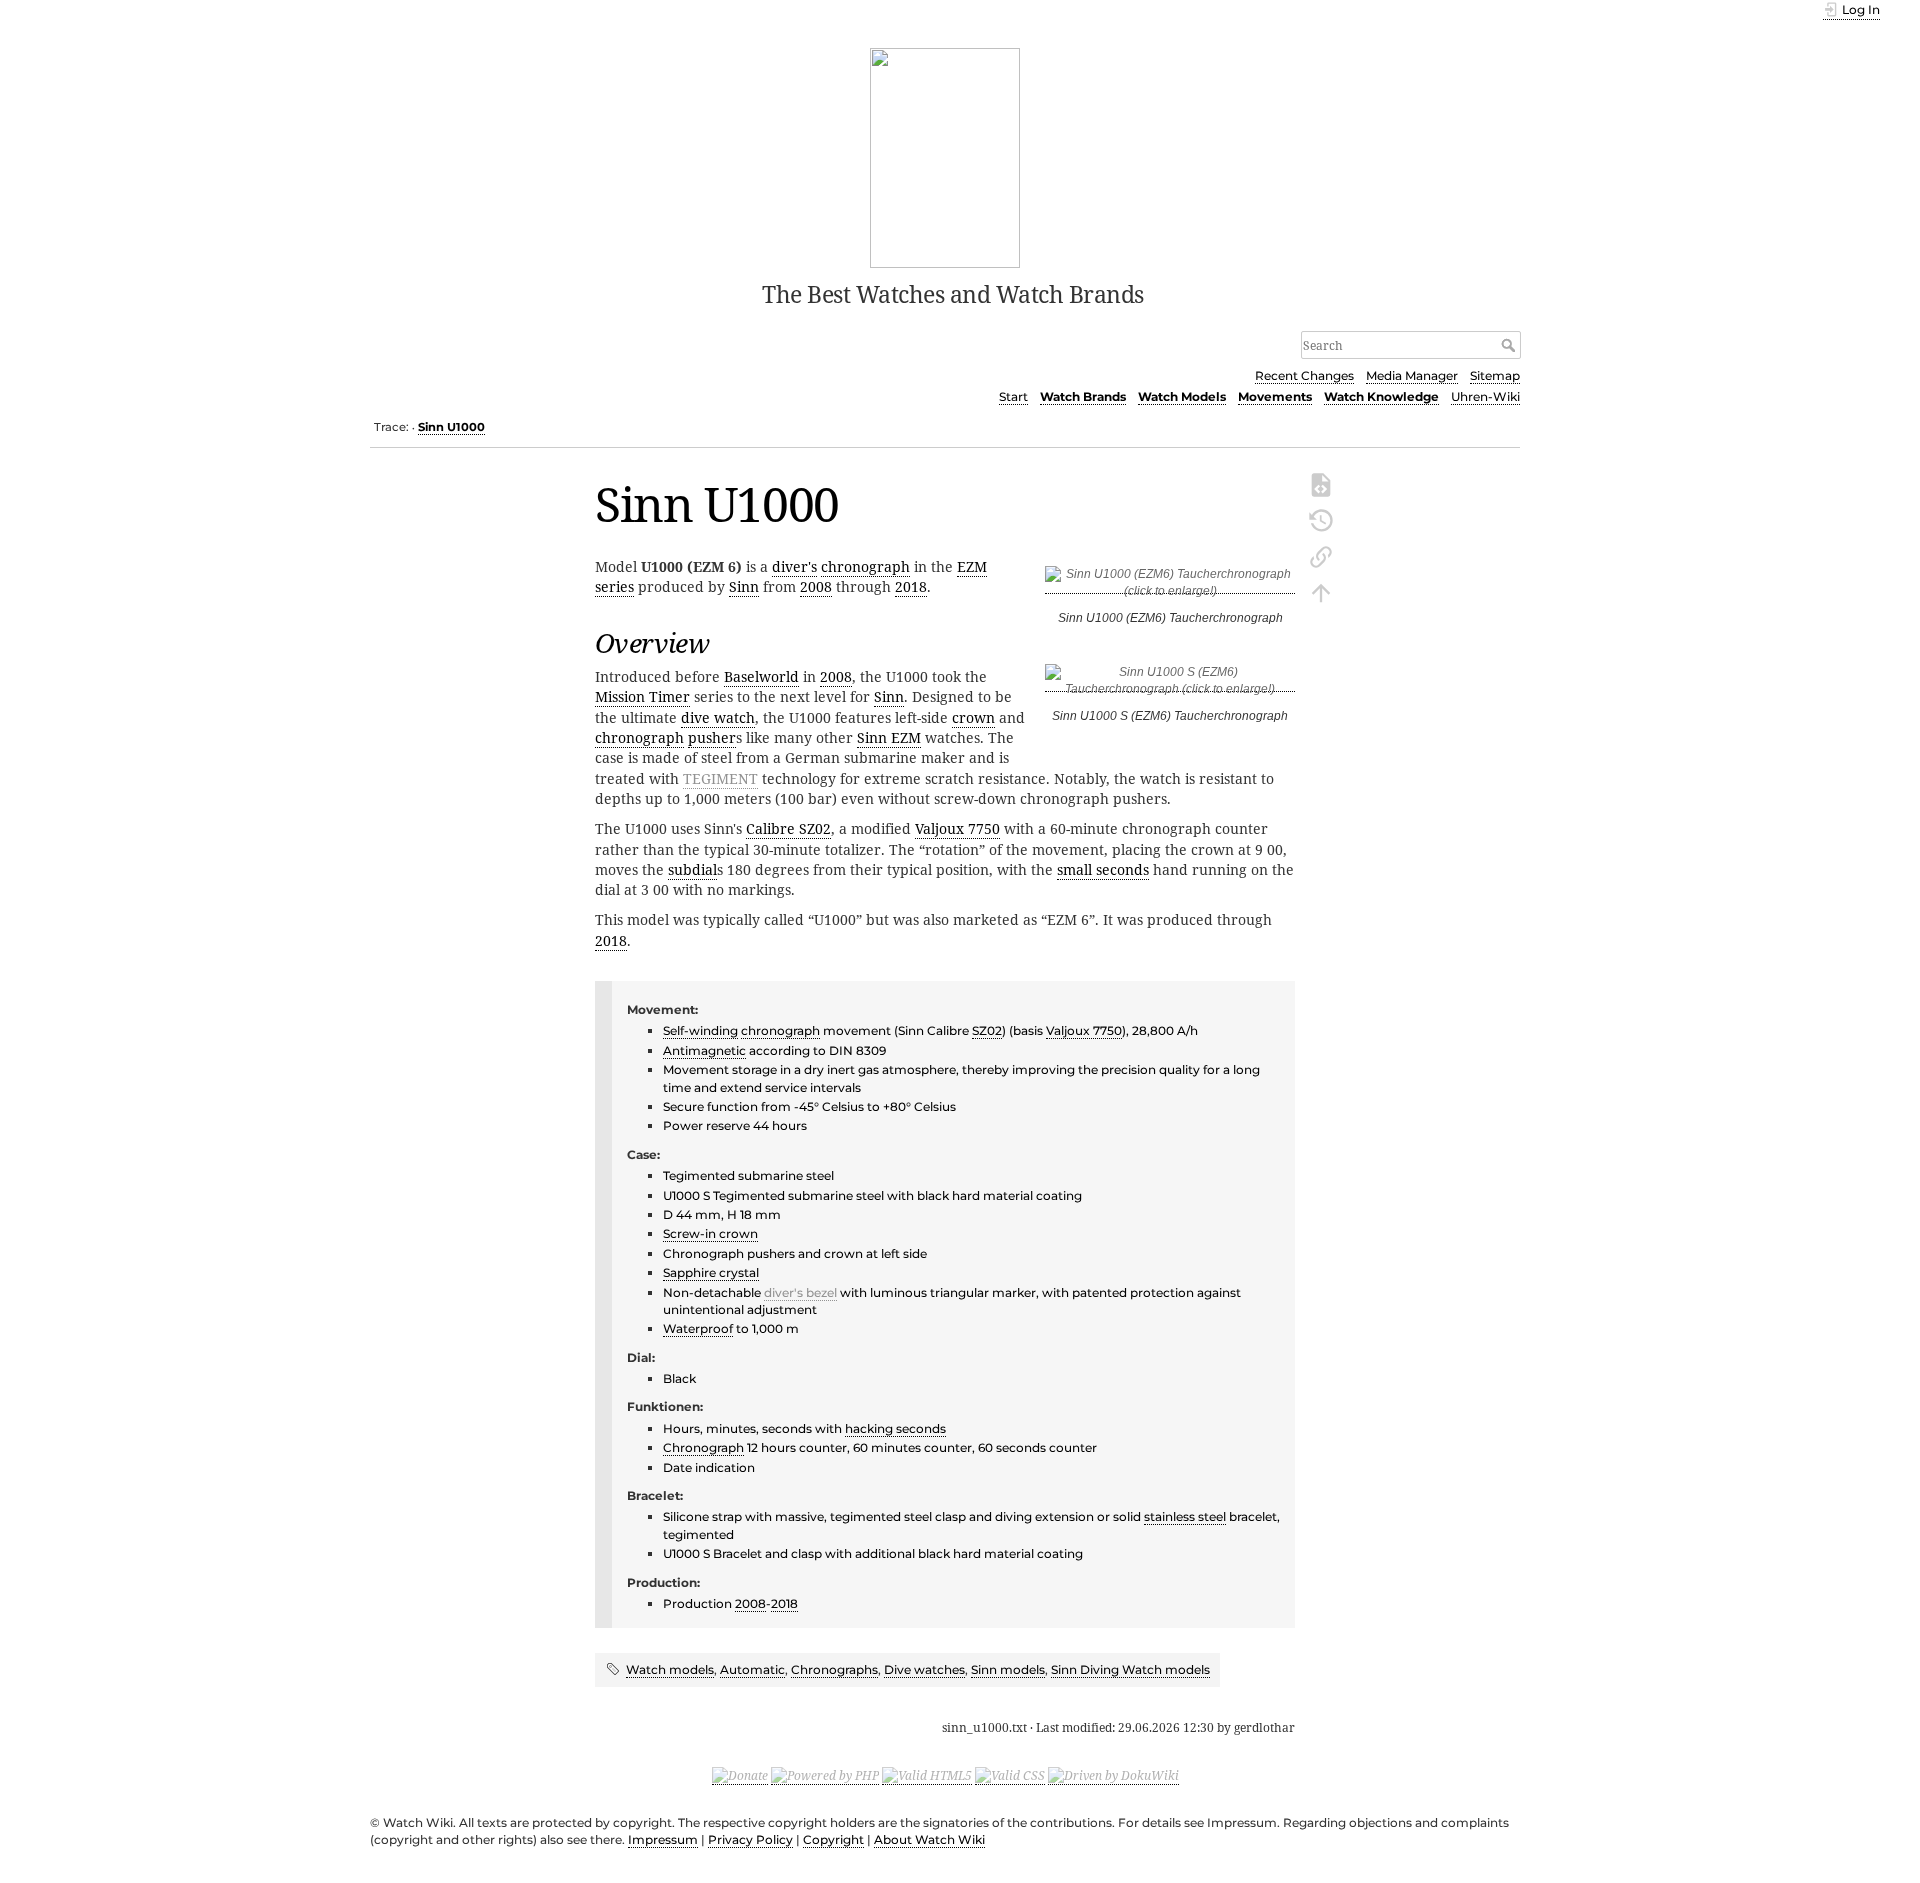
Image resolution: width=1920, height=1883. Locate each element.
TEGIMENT (720, 778)
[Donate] (740, 1776)
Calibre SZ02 (788, 828)
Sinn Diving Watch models (1130, 1669)
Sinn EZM (889, 737)
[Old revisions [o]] (1321, 519)
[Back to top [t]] (1321, 591)
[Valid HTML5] (927, 1776)
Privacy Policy (750, 1839)
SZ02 (987, 1030)
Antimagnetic (704, 1050)
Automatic (752, 1669)
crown (973, 717)
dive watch (718, 717)
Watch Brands (1083, 396)
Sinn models (1008, 1669)
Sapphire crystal (711, 1272)
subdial (692, 869)
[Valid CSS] (1010, 1776)
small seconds (1103, 869)
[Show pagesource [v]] (1321, 483)
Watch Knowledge (1381, 396)
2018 (911, 586)
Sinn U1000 (451, 427)
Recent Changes (1304, 375)
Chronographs (834, 1669)
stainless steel (1185, 1516)
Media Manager (1412, 375)
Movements (1275, 396)
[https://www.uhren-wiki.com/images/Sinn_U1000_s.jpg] (1170, 684)
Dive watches (924, 1669)
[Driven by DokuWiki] (1113, 1776)
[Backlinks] (1321, 555)
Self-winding (700, 1030)
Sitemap (1495, 375)
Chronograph (703, 1447)
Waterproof (698, 1328)
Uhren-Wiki (1485, 396)
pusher (712, 737)
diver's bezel (800, 1292)
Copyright (833, 1839)
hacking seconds (895, 1428)
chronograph (865, 566)
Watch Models (1182, 396)
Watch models (670, 1669)
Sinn (744, 586)
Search (1510, 345)
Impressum (663, 1839)
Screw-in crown (710, 1233)
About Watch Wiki (929, 1839)
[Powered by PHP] (825, 1776)
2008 (816, 586)
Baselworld (761, 676)
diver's (794, 566)
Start (1013, 396)
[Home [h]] (945, 156)
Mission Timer (642, 696)
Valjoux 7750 (957, 828)
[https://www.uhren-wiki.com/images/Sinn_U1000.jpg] (1170, 586)
